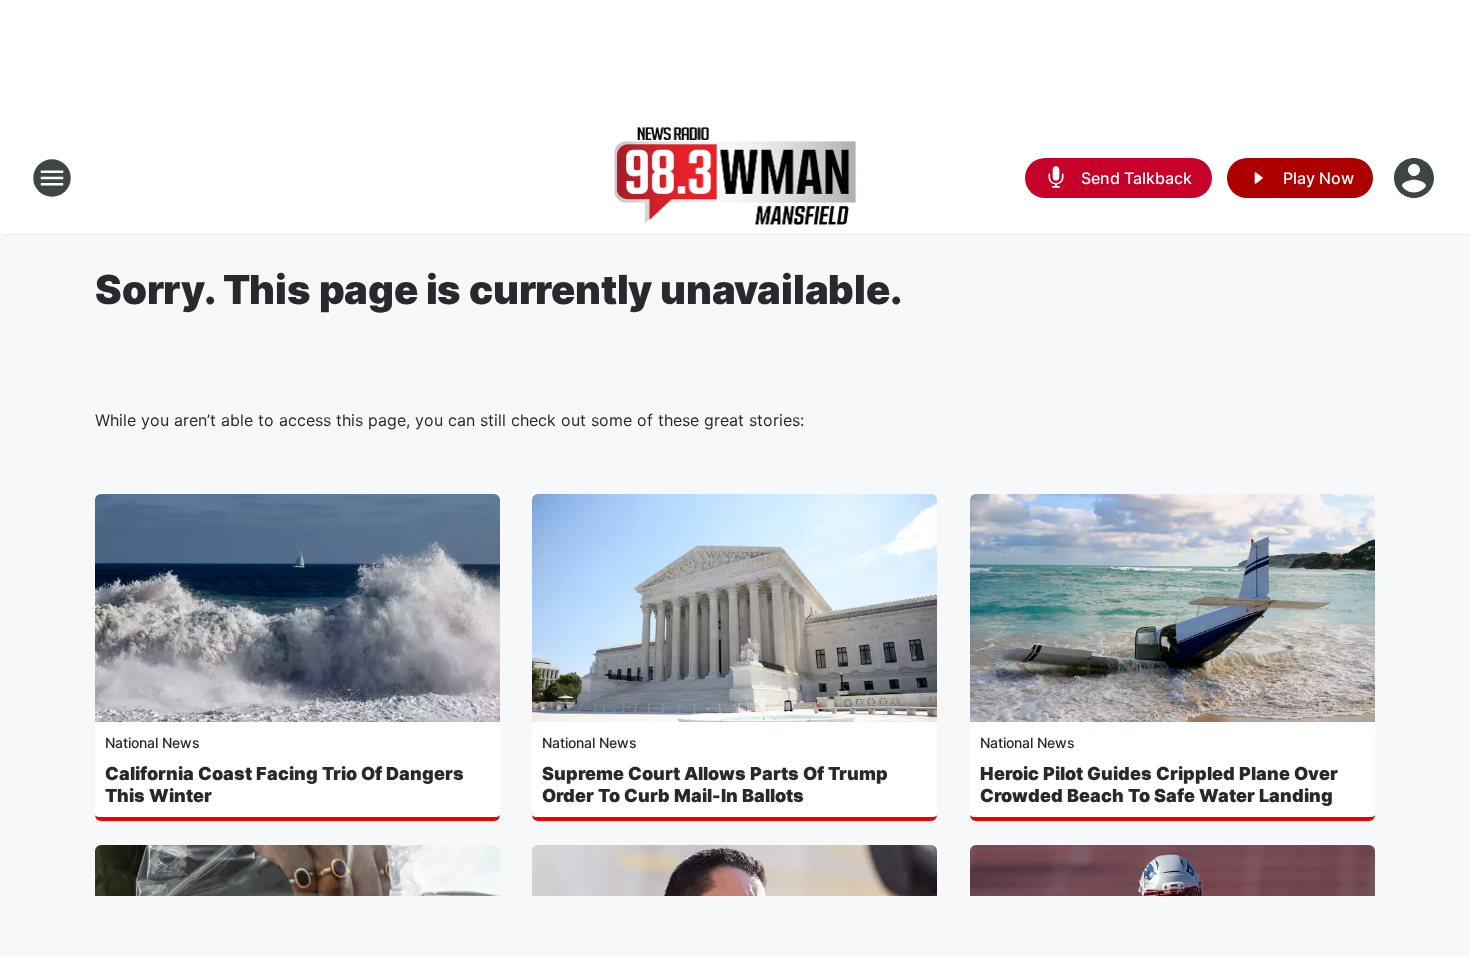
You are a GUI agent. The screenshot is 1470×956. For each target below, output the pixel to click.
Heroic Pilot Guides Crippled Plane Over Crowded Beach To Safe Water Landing (1159, 784)
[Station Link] (735, 178)
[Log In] (1416, 178)
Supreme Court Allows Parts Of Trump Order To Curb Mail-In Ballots (715, 784)
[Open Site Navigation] (52, 178)
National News (152, 742)
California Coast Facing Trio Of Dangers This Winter (284, 784)
